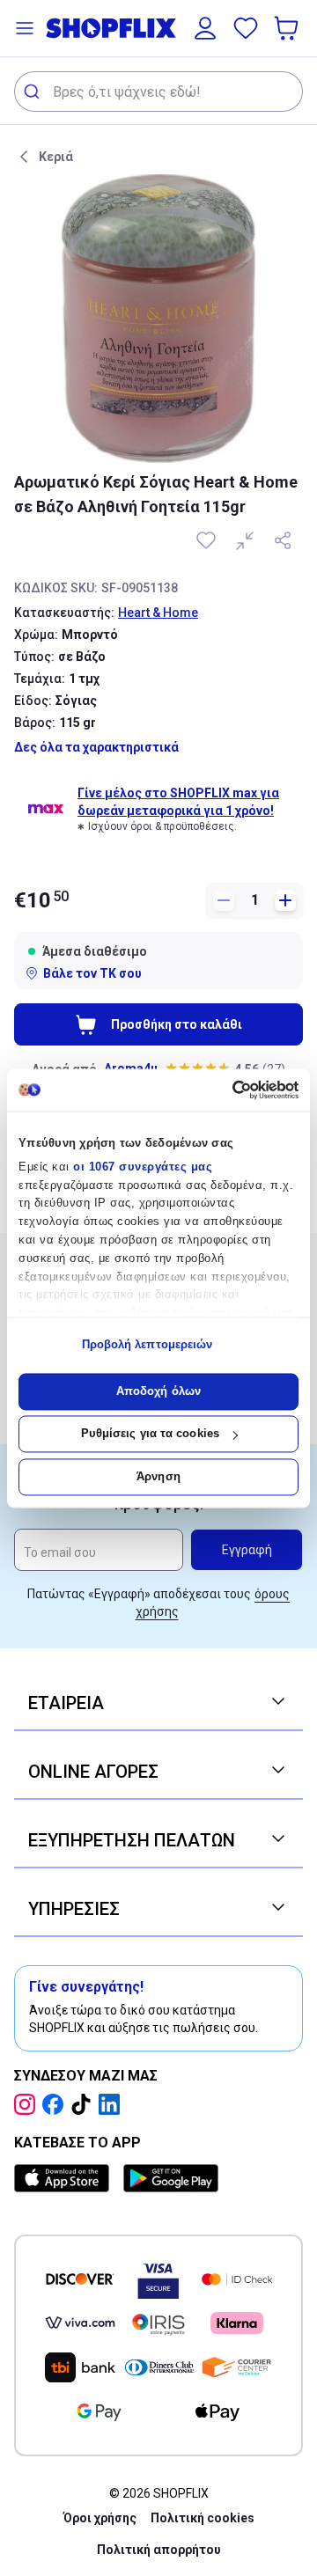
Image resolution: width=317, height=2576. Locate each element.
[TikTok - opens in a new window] (85, 2104)
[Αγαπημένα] (246, 28)
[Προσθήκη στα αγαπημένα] (208, 540)
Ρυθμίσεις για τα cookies (150, 1434)
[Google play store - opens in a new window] (171, 2178)
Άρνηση (158, 1476)
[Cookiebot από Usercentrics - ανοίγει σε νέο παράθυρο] (225, 1090)
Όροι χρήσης (100, 2518)
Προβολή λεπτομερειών (147, 1345)
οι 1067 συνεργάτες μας (143, 1167)
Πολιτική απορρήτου (159, 2550)
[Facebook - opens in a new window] (56, 2104)
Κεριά (56, 157)
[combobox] (158, 92)
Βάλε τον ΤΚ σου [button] (92, 973)
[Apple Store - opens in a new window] (65, 2178)
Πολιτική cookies (203, 2518)
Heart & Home (158, 613)
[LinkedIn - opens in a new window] (113, 2104)
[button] (25, 28)
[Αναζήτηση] (34, 92)
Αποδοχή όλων (158, 1391)
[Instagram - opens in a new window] (28, 2104)
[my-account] (205, 28)
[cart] (288, 28)
